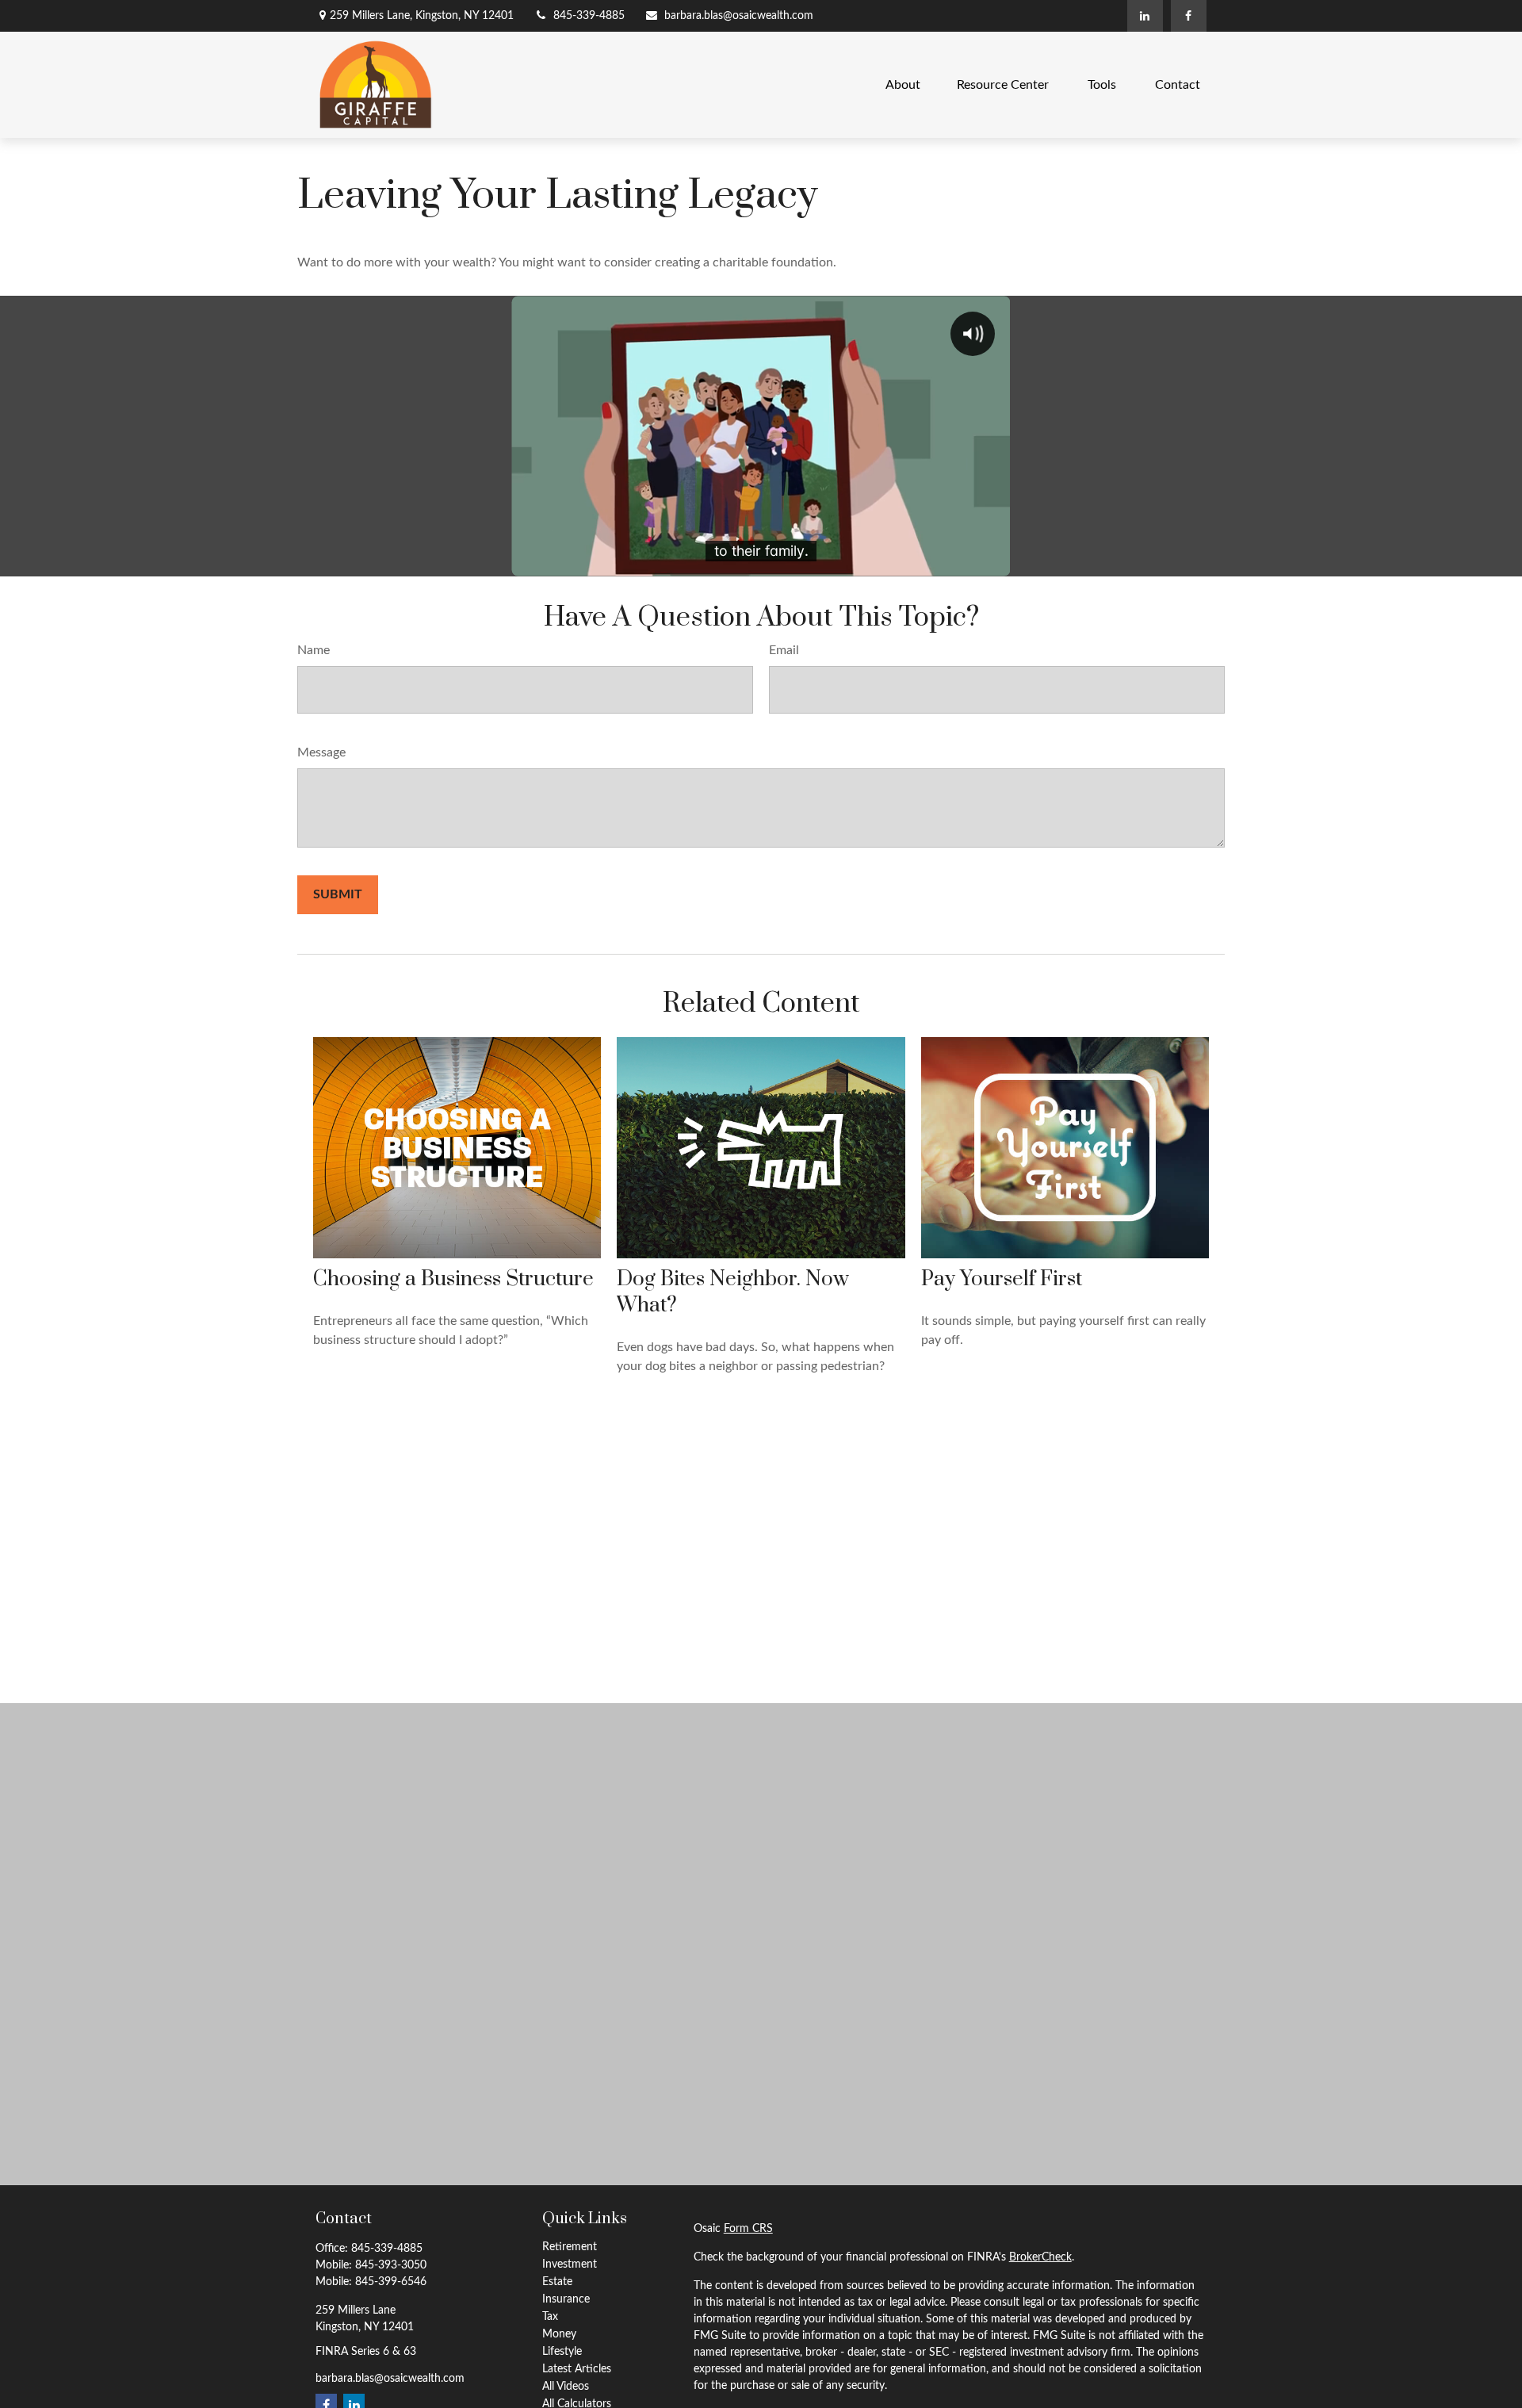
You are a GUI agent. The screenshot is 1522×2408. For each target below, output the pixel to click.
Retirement (570, 2247)
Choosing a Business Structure (453, 1279)
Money (559, 2334)
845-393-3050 (391, 2265)
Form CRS (748, 2229)
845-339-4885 (589, 16)
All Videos (566, 2387)
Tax (550, 2317)
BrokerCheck (1040, 2257)
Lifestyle (562, 2352)
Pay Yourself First (1002, 1279)
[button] (903, 84)
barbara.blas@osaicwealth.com (739, 16)
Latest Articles (577, 2369)
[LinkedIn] (1145, 16)
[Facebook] (1189, 16)
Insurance (566, 2299)
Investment (570, 2264)
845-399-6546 (391, 2282)
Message (321, 752)
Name (314, 650)
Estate (557, 2282)
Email (784, 650)
